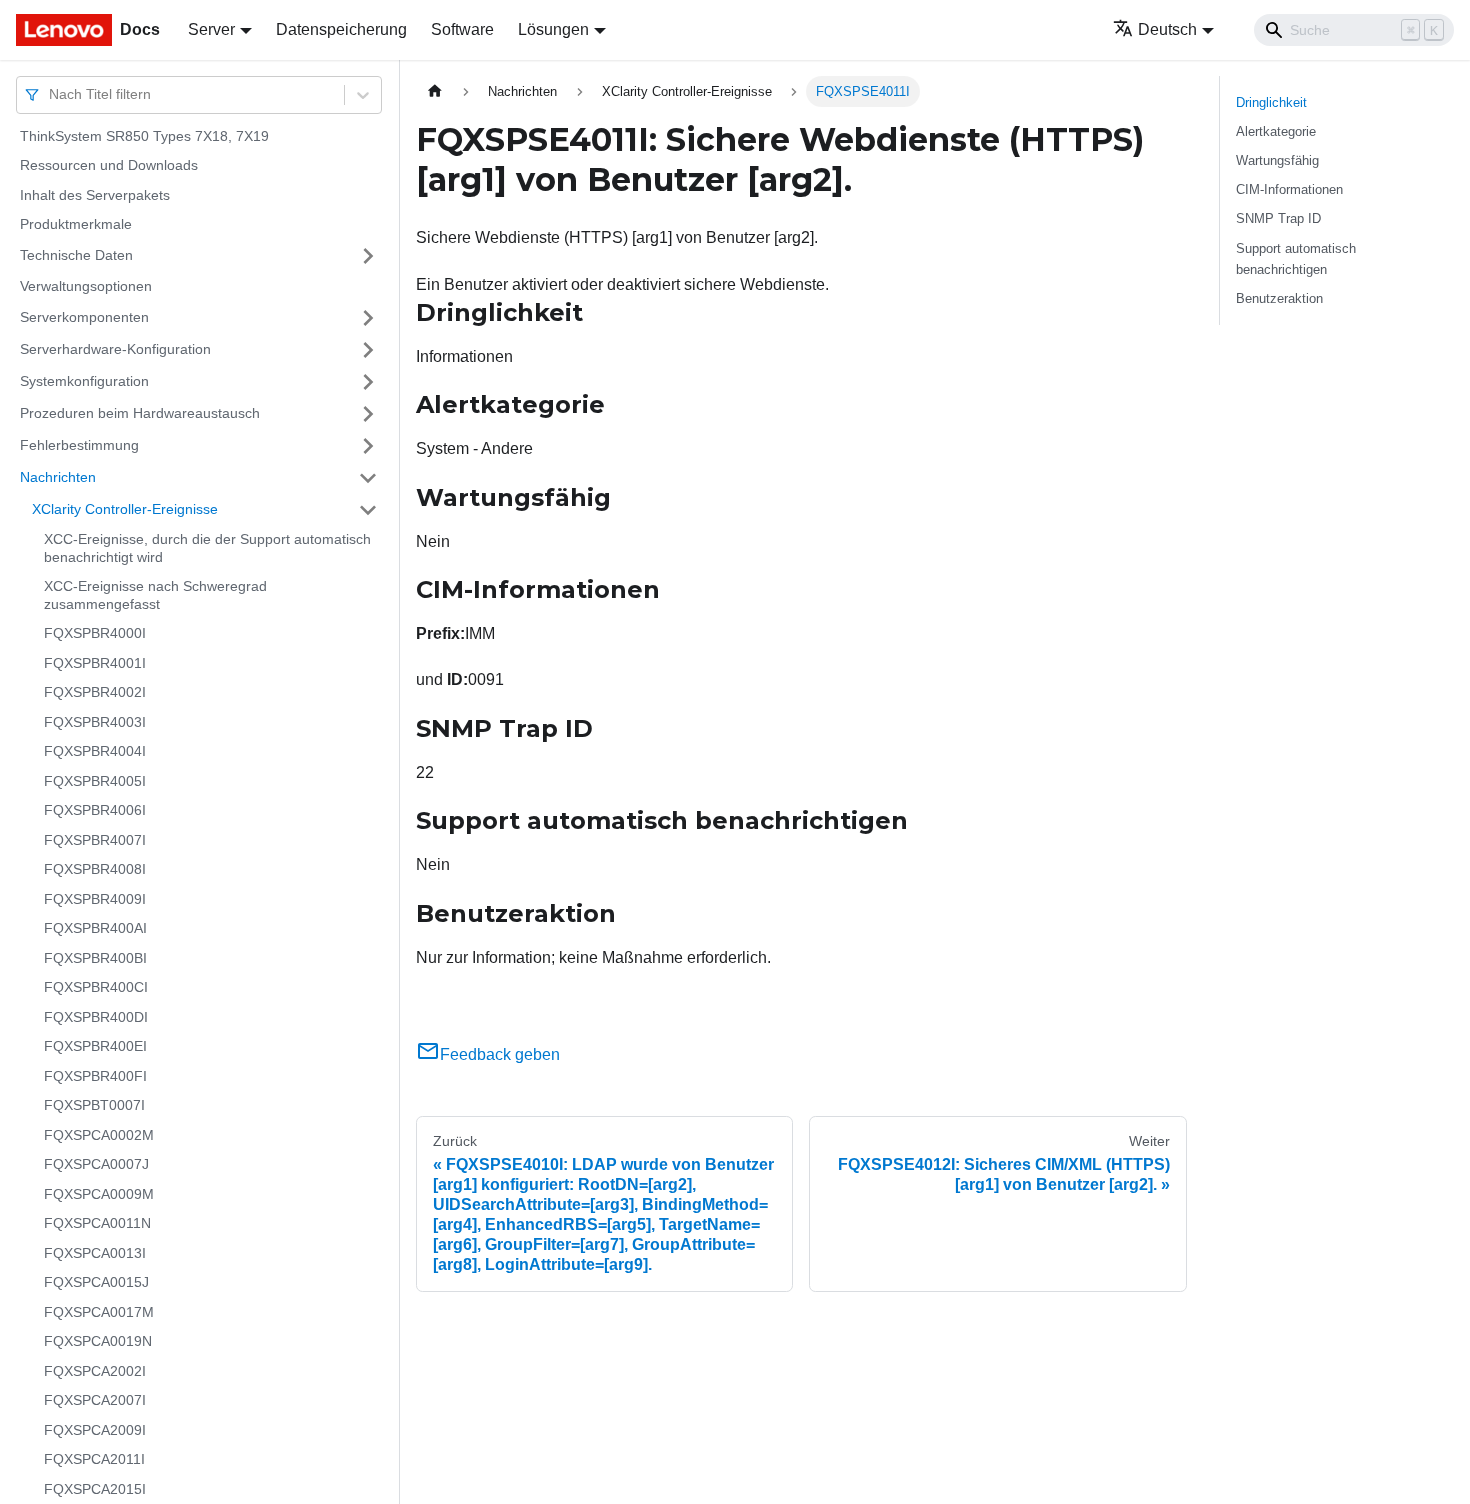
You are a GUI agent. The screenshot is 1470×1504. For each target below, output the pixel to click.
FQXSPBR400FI (95, 1076)
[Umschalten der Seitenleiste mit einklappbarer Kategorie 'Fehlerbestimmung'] (368, 446)
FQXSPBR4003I (95, 722)
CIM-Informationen (1289, 189)
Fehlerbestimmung (79, 445)
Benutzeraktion (1279, 298)
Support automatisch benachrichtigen (1296, 259)
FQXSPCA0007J (96, 1165)
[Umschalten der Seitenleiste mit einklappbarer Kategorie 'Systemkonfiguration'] (368, 382)
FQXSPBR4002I (95, 693)
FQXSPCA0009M (99, 1194)
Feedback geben (500, 1054)
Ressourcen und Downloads (109, 166)
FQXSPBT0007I (94, 1106)
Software (462, 29)
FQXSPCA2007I (95, 1401)
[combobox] (51, 94)
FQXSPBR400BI (95, 958)
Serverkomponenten (84, 317)
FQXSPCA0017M (99, 1312)
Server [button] (211, 29)
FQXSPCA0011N (97, 1224)
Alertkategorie (1276, 131)
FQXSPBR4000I (95, 634)
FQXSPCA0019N (98, 1342)
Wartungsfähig (1277, 160)
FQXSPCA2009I (95, 1430)
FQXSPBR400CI (96, 988)
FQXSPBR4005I (95, 781)
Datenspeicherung (341, 29)
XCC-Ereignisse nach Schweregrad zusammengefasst (155, 596)
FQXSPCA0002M (99, 1135)
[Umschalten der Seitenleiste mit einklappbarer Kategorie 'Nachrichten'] (368, 478)
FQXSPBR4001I (95, 663)
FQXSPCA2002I (95, 1371)
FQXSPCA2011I (94, 1460)
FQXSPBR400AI (95, 929)
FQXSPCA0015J (96, 1283)
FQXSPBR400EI (95, 1047)
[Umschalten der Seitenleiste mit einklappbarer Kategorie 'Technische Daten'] (368, 256)
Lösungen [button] (553, 29)
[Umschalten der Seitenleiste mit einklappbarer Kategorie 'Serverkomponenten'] (368, 318)
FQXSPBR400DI (96, 1017)
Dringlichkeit (1271, 102)
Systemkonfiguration (84, 381)
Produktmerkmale (76, 225)
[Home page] (435, 91)
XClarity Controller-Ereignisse (125, 509)
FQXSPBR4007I (95, 840)
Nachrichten (58, 477)
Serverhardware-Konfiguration (115, 349)
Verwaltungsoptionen (86, 286)
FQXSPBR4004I (95, 752)
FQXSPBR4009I (95, 899)
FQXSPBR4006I (95, 811)
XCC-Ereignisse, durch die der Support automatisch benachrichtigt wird (207, 549)
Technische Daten (76, 255)
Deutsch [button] (1167, 29)
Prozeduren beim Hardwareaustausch (140, 413)
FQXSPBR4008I (95, 870)
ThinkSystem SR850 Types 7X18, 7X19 (144, 136)
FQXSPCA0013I (95, 1253)
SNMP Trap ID (1278, 218)
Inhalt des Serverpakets (95, 195)
